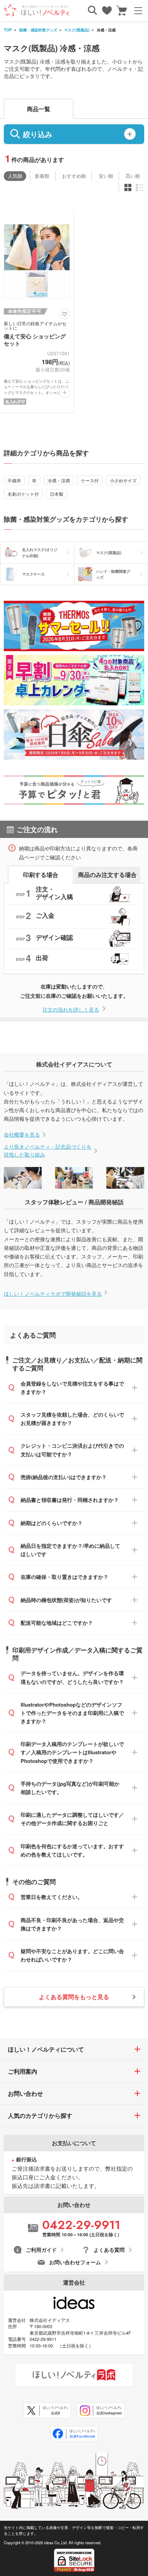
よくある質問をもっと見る (74, 1997)
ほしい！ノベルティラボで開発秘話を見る (53, 1294)
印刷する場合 (41, 875)
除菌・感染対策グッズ (38, 30)
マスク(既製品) (77, 30)
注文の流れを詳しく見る (71, 1009)
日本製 (57, 494)
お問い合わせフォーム (75, 2262)
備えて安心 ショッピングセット (35, 340)
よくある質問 (109, 2250)
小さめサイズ (123, 480)
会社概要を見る (22, 1134)
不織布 (14, 480)
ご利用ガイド (41, 2250)
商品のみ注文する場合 (107, 875)
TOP (8, 30)
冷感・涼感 (59, 480)
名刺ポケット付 (23, 494)
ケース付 (90, 480)
